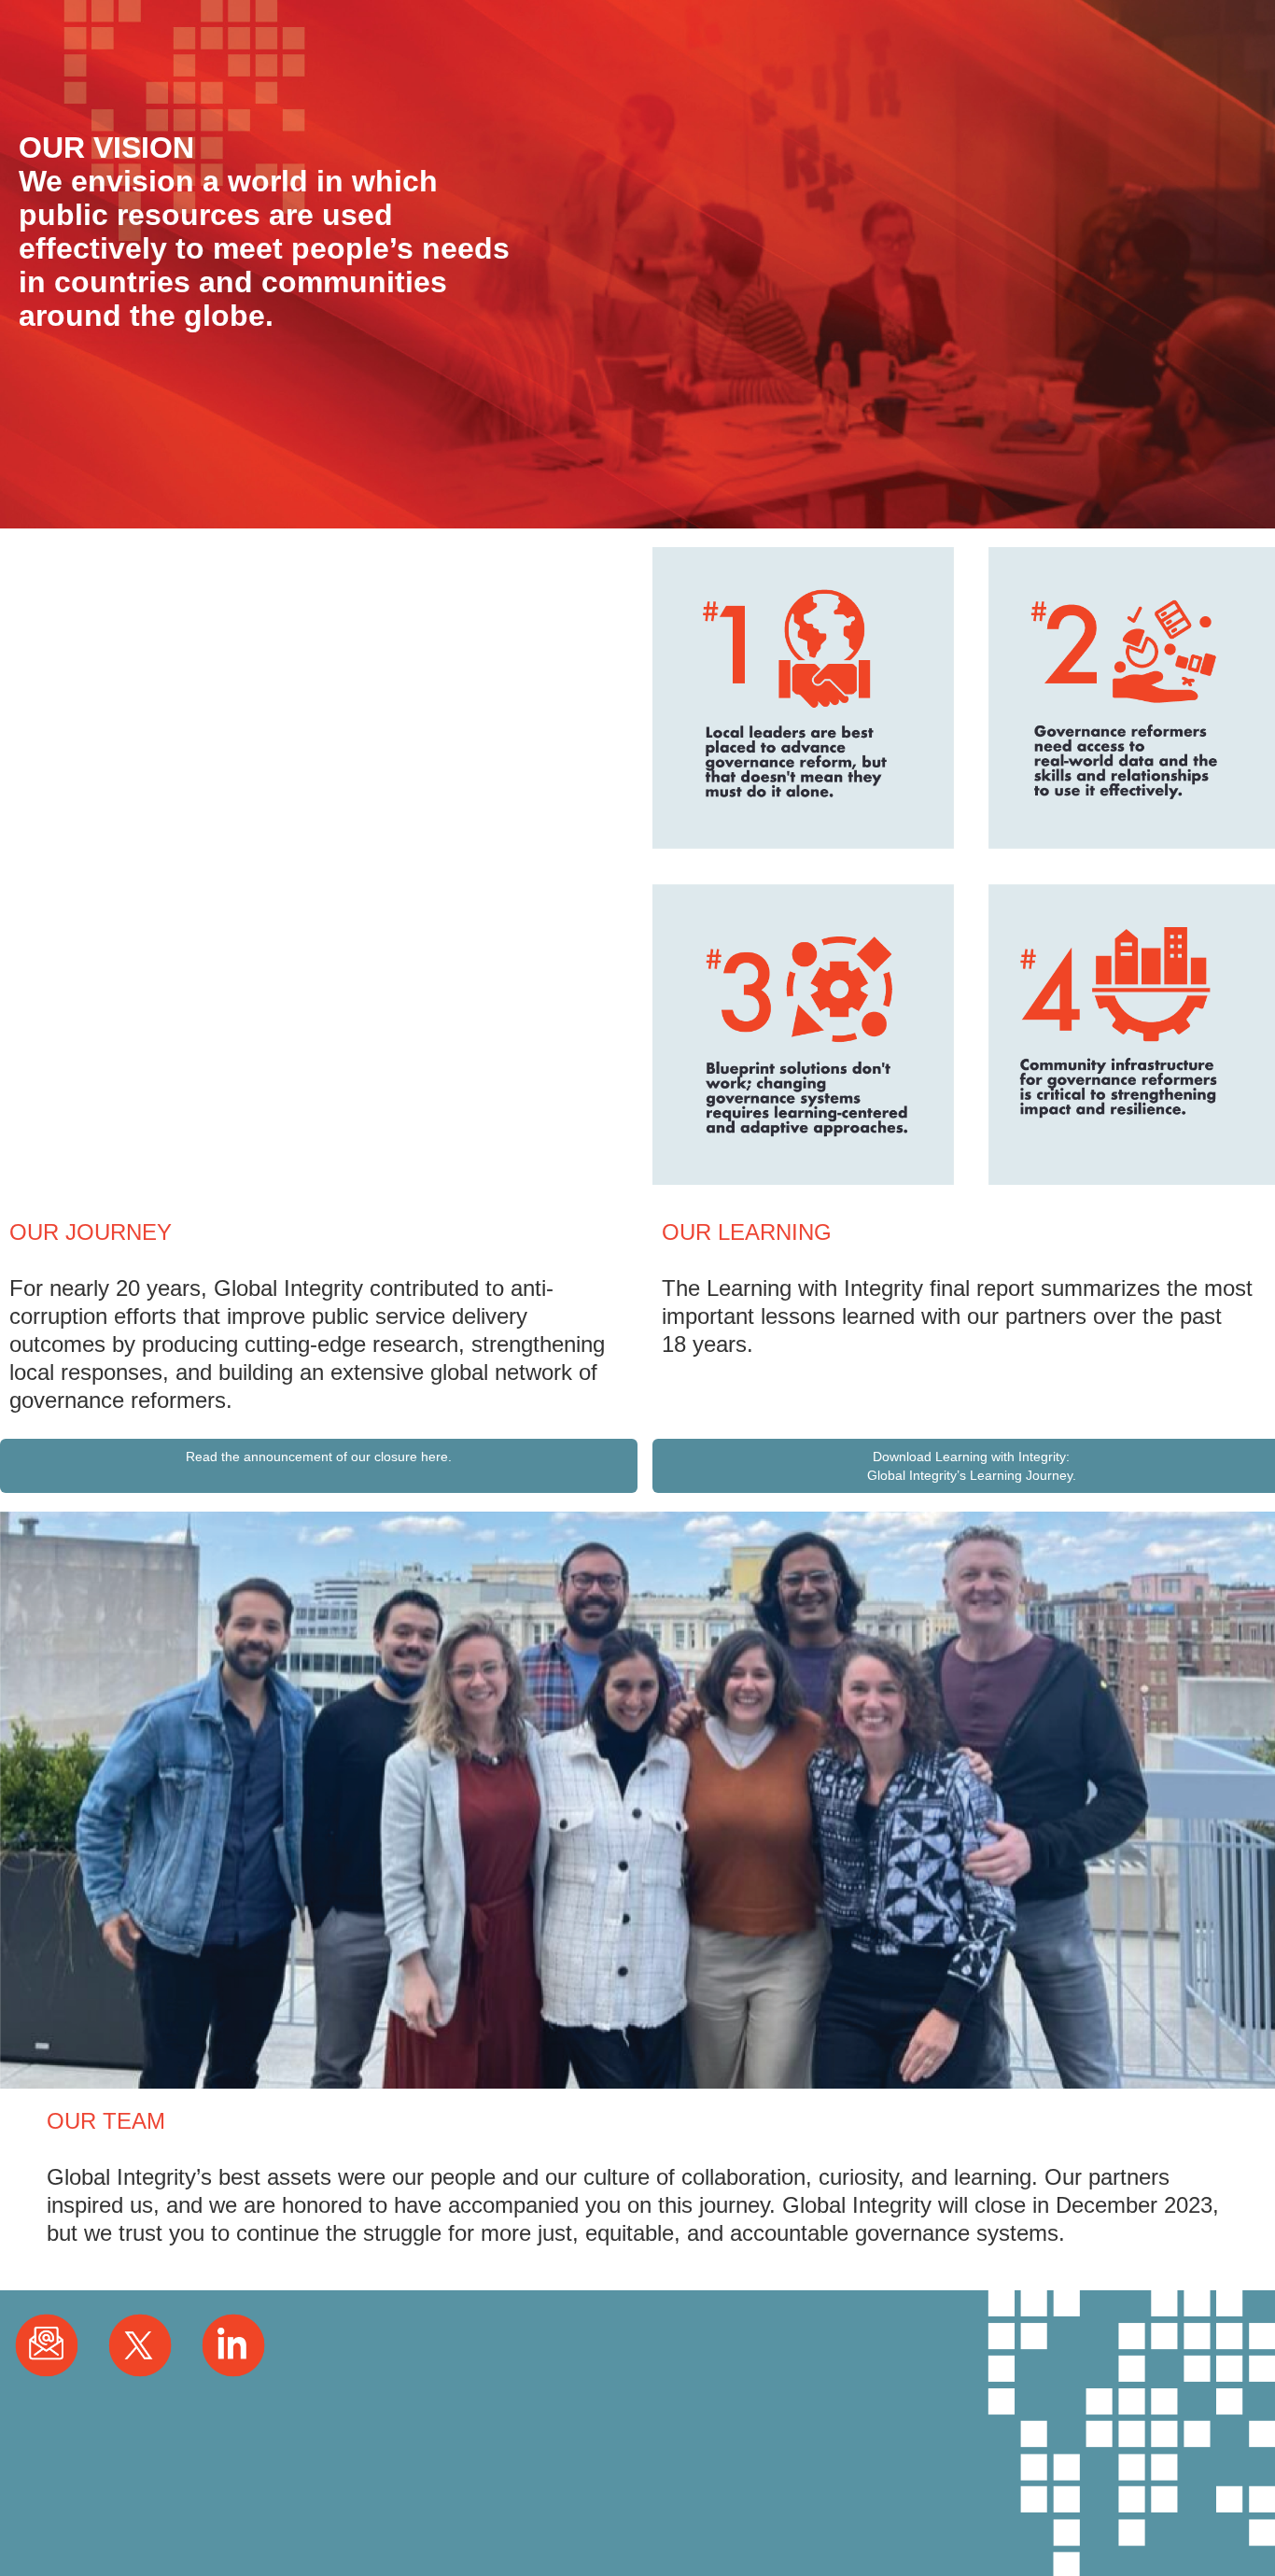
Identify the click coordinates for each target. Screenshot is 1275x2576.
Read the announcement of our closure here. (319, 1457)
